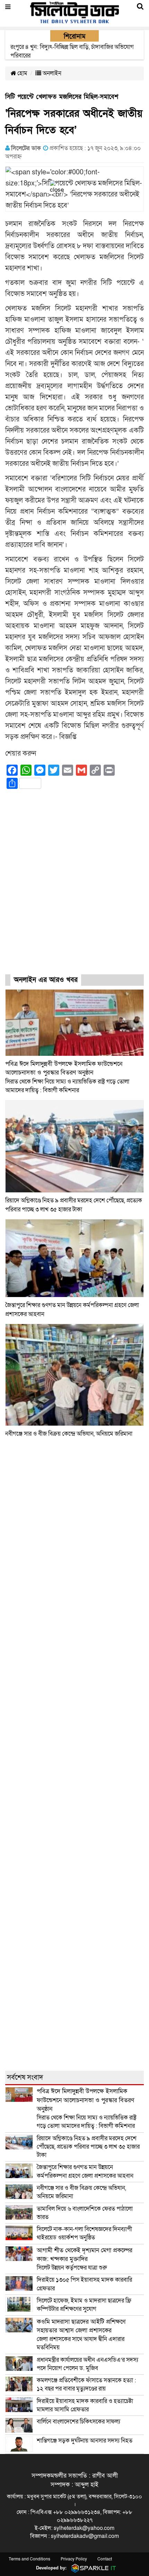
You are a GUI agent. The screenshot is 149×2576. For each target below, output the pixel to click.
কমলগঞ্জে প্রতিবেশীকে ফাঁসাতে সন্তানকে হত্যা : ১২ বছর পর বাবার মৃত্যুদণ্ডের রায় (86, 2384)
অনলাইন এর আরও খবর (46, 980)
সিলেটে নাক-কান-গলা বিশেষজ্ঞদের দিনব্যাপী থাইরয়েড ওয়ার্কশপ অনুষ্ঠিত (84, 2233)
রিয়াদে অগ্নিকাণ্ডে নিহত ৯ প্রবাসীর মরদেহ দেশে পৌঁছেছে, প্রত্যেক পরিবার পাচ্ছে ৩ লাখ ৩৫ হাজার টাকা (88, 2147)
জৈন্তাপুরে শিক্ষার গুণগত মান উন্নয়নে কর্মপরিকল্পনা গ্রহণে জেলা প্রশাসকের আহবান (86, 2171)
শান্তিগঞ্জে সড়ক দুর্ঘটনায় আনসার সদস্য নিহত (85, 2441)
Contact (105, 2559)
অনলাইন (51, 73)
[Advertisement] (74, 888)
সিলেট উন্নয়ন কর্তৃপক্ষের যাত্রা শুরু (85, 2259)
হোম (22, 73)
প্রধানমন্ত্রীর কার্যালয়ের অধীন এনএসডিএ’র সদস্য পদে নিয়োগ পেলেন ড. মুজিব (87, 2364)
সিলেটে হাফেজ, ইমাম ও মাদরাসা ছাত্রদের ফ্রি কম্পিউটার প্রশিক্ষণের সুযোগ (84, 2305)
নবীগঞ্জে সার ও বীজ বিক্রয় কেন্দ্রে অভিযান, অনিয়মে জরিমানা (69, 1434)
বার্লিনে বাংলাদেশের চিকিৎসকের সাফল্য (78, 2422)
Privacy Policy (74, 2559)
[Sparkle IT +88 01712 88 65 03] (92, 2568)
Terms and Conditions (29, 2559)
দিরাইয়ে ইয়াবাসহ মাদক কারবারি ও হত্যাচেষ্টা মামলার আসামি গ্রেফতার (85, 2405)
